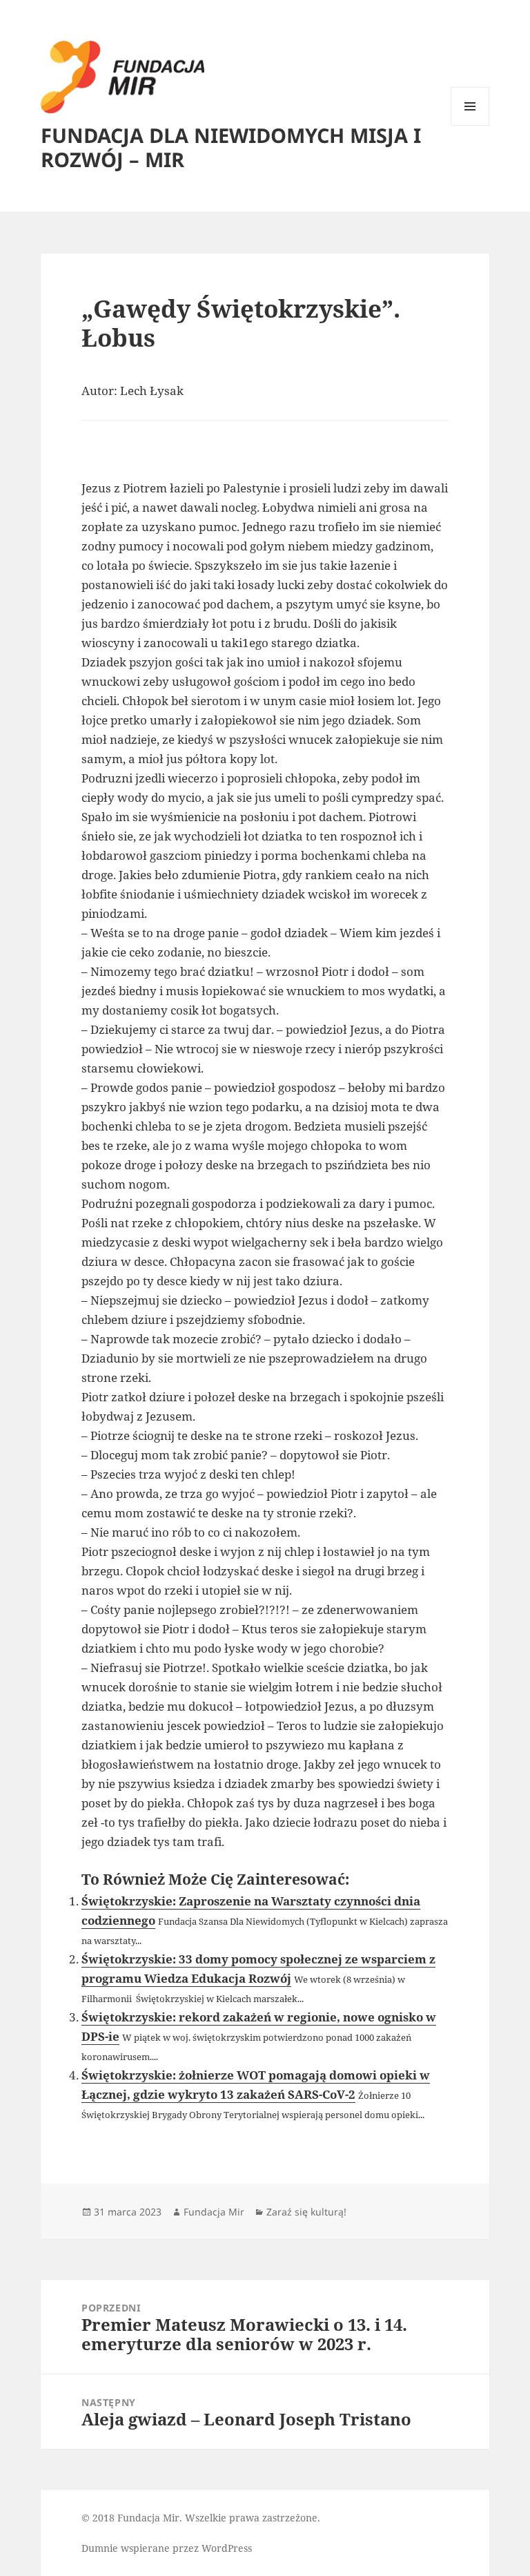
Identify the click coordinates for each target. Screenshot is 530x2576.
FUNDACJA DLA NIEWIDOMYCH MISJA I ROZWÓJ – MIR (231, 147)
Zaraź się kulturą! (306, 2212)
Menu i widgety (470, 125)
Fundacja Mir (214, 2212)
